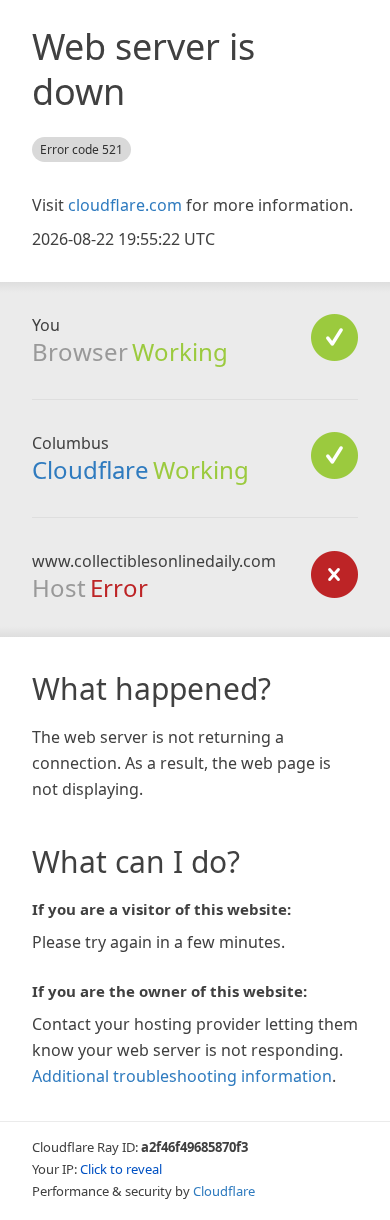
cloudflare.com (125, 205)
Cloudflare (90, 469)
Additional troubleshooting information (182, 1076)
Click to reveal (121, 1169)
